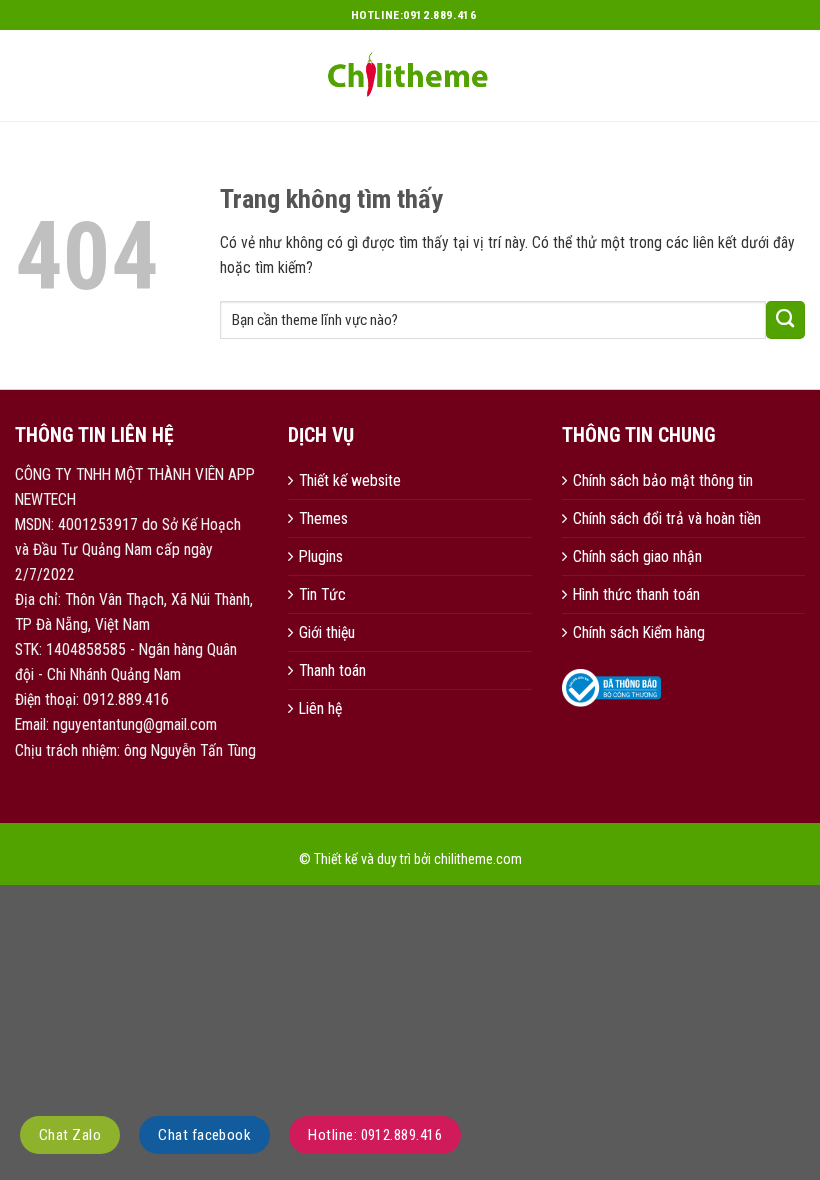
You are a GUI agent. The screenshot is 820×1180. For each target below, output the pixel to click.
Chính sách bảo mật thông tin (663, 480)
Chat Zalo (70, 1135)
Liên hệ (320, 708)
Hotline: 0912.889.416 (375, 1135)
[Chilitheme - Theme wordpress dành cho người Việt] (410, 75)
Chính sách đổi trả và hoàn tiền (667, 518)
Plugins (321, 556)
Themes (323, 518)
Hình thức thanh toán (636, 594)
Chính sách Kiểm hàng (639, 632)
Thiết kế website (350, 480)
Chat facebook (204, 1135)
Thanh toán (332, 670)
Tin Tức (322, 594)
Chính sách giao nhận (637, 556)
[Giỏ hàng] (795, 73)
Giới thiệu (327, 632)
